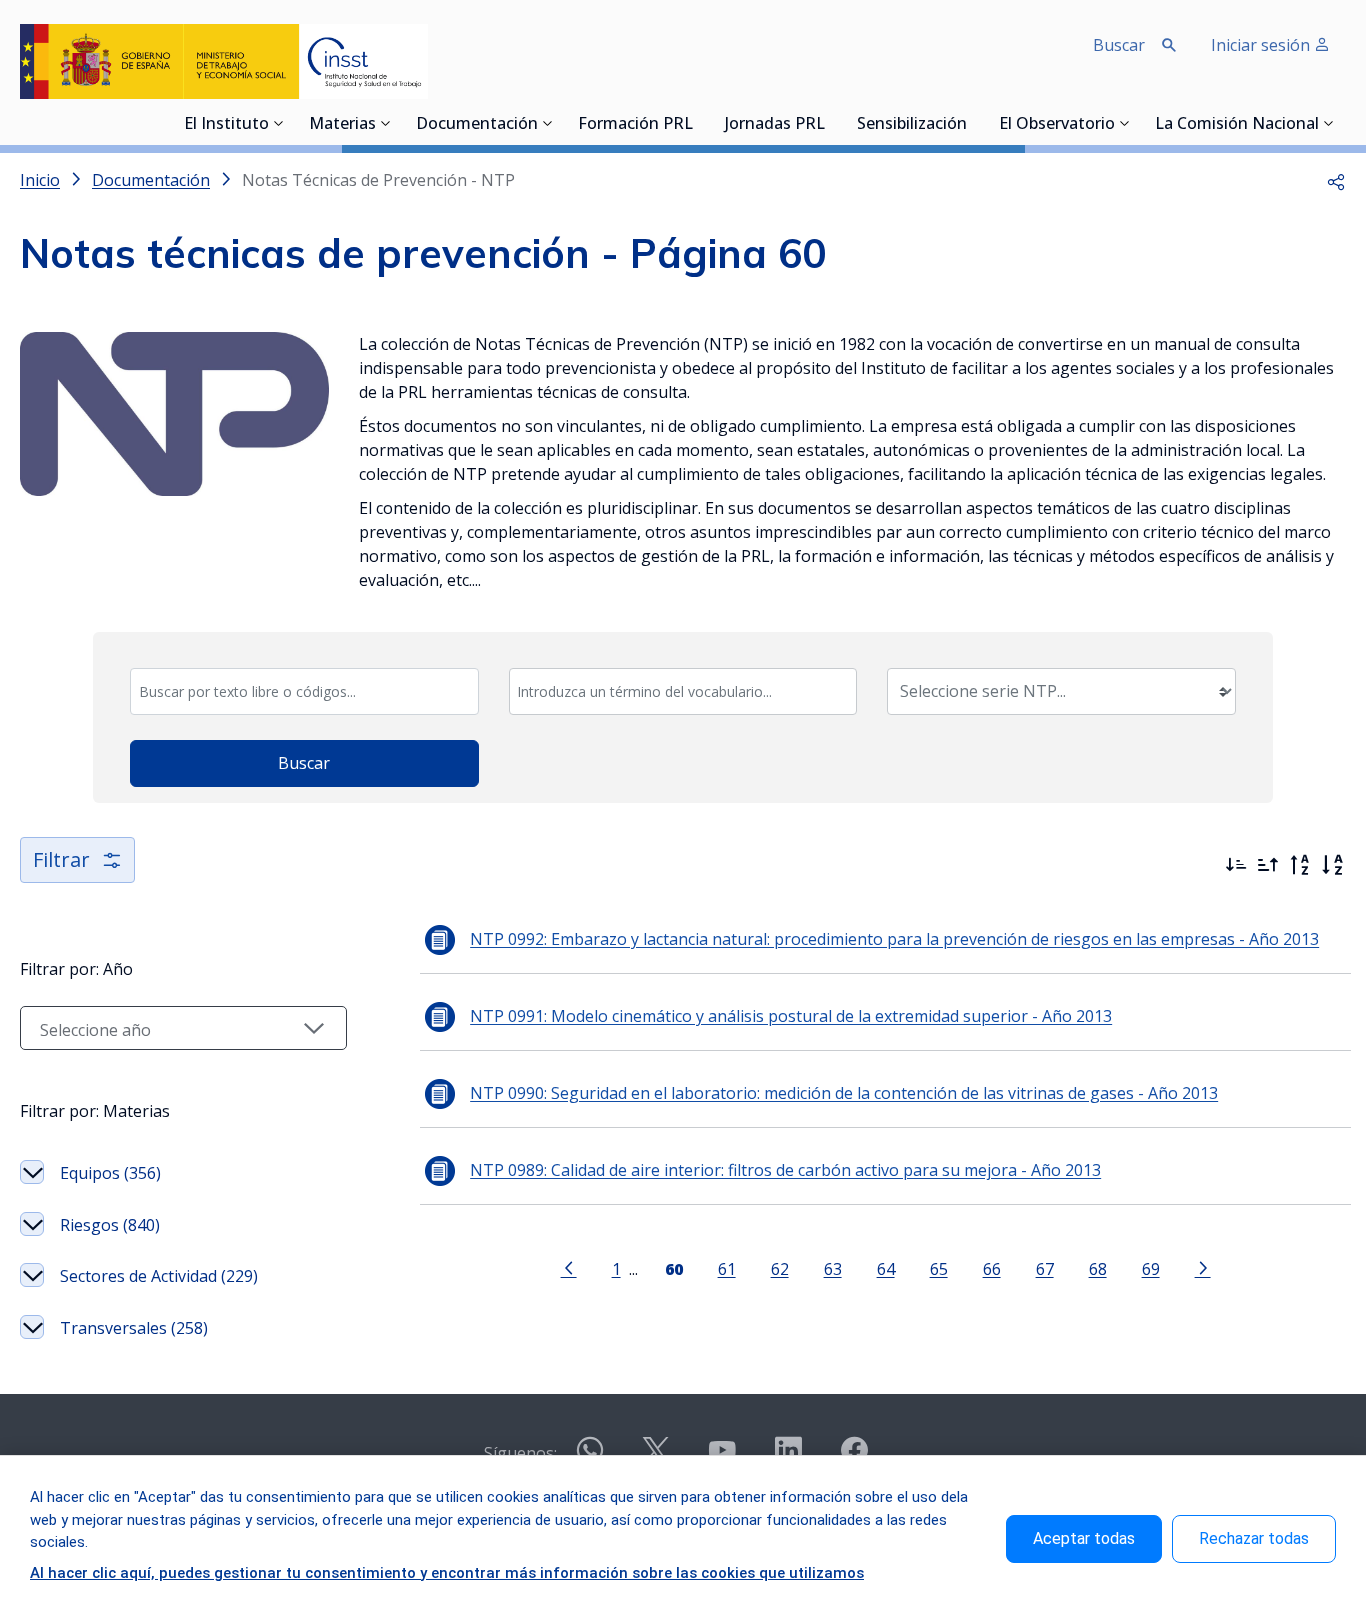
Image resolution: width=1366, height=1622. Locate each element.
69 (1151, 1268)
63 (833, 1268)
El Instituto (226, 125)
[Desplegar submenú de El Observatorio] (1125, 123)
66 (992, 1268)
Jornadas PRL (775, 125)
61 (727, 1268)
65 (939, 1268)
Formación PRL (635, 125)
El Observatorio (1057, 125)
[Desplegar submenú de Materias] (386, 123)
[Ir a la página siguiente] (1203, 1267)
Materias (342, 125)
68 (1098, 1268)
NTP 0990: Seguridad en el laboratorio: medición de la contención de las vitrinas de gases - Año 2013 (844, 1093)
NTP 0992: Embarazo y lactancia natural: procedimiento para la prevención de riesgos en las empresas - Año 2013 (894, 939)
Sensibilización (912, 125)
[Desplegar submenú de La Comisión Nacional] (1329, 123)
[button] (1336, 180)
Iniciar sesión (1262, 45)
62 (780, 1268)
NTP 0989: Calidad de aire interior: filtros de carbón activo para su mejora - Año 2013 (785, 1170)
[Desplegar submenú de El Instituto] (279, 123)
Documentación (477, 125)
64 (886, 1268)
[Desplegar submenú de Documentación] (548, 123)
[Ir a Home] (224, 61)
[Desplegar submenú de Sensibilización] (973, 123)
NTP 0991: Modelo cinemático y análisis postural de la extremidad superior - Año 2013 (791, 1016)
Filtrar (61, 859)
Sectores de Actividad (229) (159, 1276)
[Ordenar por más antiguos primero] (1268, 865)
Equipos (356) (110, 1173)
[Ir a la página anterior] (569, 1267)
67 (1045, 1268)
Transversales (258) (134, 1328)
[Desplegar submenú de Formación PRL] (699, 123)
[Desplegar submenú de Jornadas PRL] (831, 123)
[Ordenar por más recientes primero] (1236, 865)
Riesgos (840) (110, 1225)
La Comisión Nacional (1237, 125)
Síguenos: (520, 1453)
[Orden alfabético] (1332, 865)
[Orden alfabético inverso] (1300, 865)
